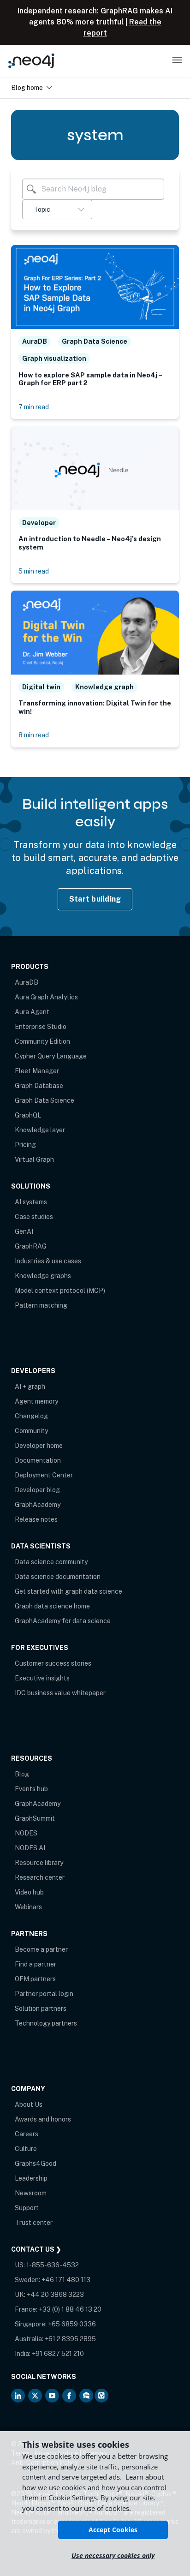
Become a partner (41, 1949)
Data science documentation (58, 1577)
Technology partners (46, 2023)
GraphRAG (31, 1246)
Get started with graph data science (68, 1591)
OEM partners (35, 1979)
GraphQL (28, 1115)
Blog (22, 1774)
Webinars (28, 1907)
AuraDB (27, 982)
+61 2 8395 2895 (70, 2339)
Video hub (29, 1892)
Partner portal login (44, 1994)
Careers (27, 2134)
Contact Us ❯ (36, 2249)
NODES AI (30, 1848)
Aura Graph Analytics (46, 997)
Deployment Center (44, 1475)
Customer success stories (53, 1663)
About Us (29, 2104)
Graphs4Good (36, 2164)
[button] (57, 209)
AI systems (31, 1202)
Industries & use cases (48, 1261)
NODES (26, 1833)
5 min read (34, 571)
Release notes (36, 1519)
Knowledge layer (40, 1130)
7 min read (34, 407)
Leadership (31, 2178)
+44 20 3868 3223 (55, 2295)
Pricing (25, 1145)
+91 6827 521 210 (58, 2354)
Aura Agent (32, 1012)
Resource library (39, 1863)
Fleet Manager (37, 1071)
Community (31, 1431)
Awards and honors (43, 2119)
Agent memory (36, 1401)
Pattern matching (41, 1305)
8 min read (34, 735)
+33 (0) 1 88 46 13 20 (70, 2309)
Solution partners (41, 2008)
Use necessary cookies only (113, 2555)
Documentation (38, 1460)
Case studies (34, 1217)
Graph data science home (52, 1606)
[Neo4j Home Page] (31, 61)
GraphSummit (35, 1818)
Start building (95, 899)
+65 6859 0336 (72, 2324)
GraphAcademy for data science (63, 1621)
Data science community (51, 1562)
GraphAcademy (38, 1505)
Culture (26, 2149)
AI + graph (30, 1387)
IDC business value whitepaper (60, 1693)
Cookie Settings (73, 2498)
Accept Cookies (113, 2530)
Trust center (34, 2223)
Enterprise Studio (41, 1027)
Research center (40, 1877)
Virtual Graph (34, 1159)
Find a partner (36, 1964)
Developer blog (37, 1490)
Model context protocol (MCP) (60, 1291)
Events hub (31, 1789)
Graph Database (39, 1086)
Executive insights (42, 1678)
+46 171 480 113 (66, 2280)
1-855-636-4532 (53, 2265)
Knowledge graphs (43, 1276)
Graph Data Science (45, 1100)
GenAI (24, 1231)
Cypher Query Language (51, 1056)
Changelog (31, 1416)
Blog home (27, 87)
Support (27, 2208)
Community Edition (42, 1041)
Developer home (39, 1446)
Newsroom (31, 2193)
